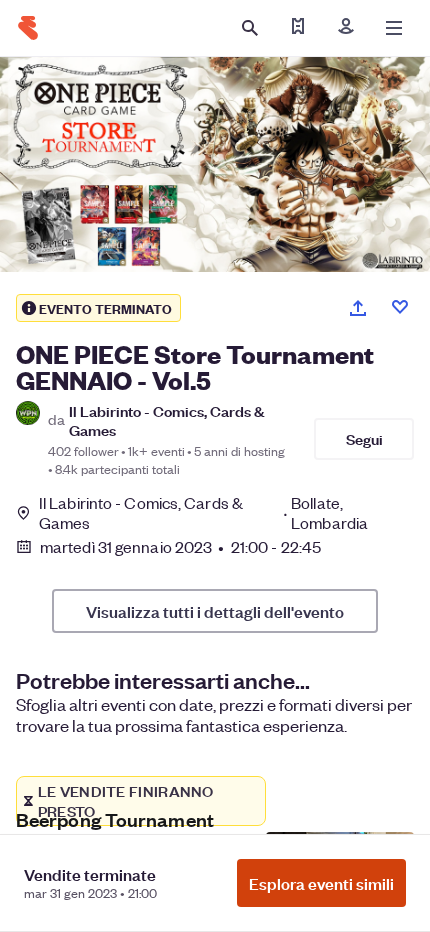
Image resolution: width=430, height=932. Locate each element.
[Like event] (400, 307)
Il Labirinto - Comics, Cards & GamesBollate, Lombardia (203, 513)
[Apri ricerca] (250, 28)
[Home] (28, 28)
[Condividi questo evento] (358, 308)
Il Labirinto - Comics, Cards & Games (167, 420)
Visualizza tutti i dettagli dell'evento (215, 611)
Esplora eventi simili (321, 883)
